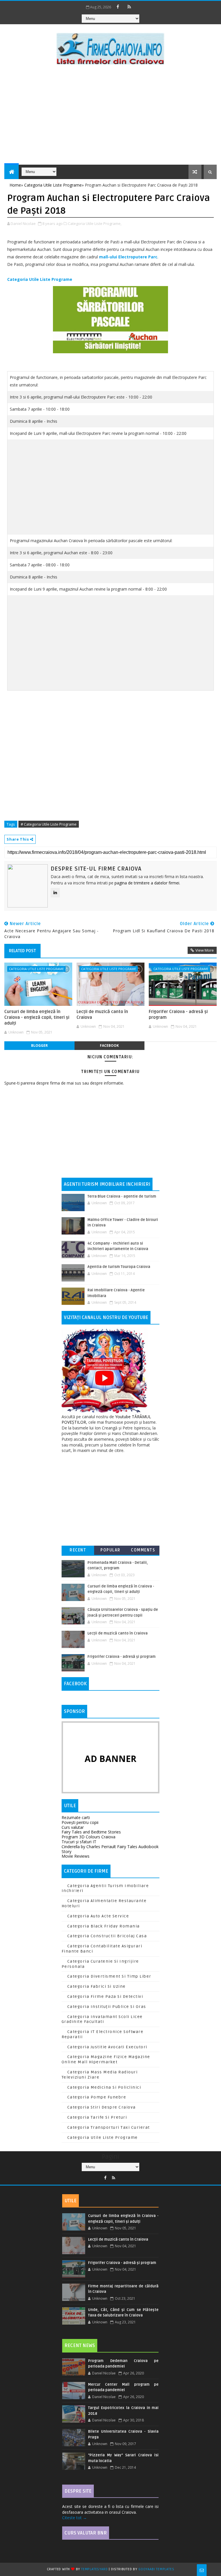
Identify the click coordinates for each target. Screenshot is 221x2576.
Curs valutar (73, 1827)
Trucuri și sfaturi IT (79, 1842)
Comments (143, 1550)
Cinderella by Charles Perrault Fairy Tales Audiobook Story (110, 1849)
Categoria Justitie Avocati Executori (107, 2047)
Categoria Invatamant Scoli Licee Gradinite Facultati (102, 2019)
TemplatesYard (94, 2569)
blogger (39, 1045)
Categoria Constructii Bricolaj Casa (107, 1936)
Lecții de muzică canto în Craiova (102, 1014)
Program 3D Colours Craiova (88, 1837)
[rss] (129, 7)
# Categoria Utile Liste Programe (49, 824)
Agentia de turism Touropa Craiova (119, 1267)
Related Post (22, 951)
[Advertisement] (110, 116)
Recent (78, 1550)
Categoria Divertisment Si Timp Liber (109, 1976)
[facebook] (118, 7)
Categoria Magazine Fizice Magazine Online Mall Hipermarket (106, 2059)
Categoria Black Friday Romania (104, 1926)
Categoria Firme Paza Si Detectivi (105, 1997)
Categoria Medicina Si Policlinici (104, 2087)
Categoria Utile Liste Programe (40, 279)
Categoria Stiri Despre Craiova (102, 2107)
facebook (109, 1045)
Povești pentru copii (80, 1822)
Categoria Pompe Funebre (97, 2097)
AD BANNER (110, 1759)
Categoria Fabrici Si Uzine (97, 1986)
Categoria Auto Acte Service (98, 1916)
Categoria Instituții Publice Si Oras (107, 2007)
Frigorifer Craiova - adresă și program (178, 1014)
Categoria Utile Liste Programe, (95, 223)
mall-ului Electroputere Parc (128, 257)
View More (205, 950)
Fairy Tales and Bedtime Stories (91, 1832)
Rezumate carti (76, 1817)
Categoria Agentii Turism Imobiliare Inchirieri (105, 1888)
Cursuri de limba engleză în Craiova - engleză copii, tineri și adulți (37, 1018)
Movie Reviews (76, 1856)
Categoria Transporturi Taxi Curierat (109, 2127)
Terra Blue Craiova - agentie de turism (122, 1196)
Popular (110, 1550)
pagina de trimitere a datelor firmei (147, 883)
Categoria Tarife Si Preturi (97, 2117)
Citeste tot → (75, 2518)
